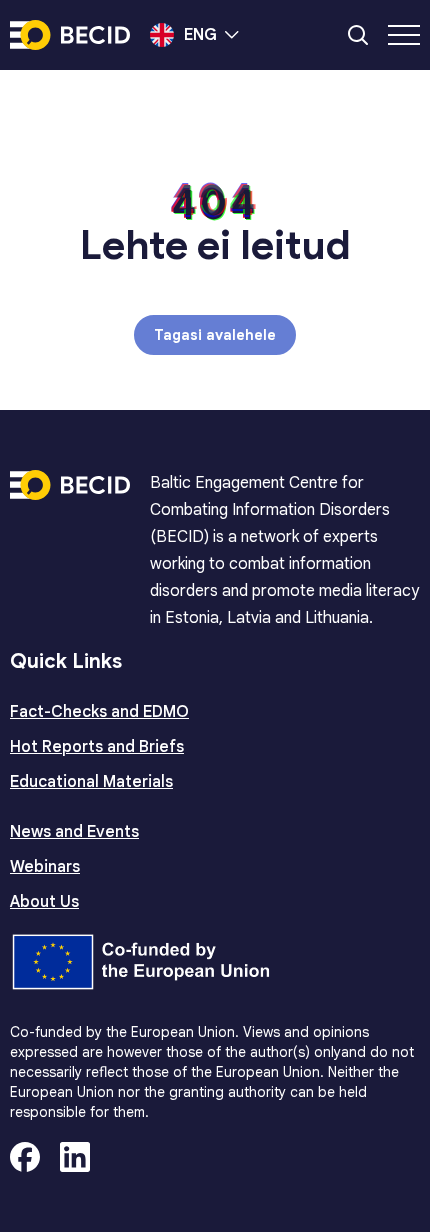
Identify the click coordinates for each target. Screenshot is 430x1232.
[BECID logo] (70, 35)
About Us (44, 902)
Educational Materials (91, 782)
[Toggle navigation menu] (404, 35)
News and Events (74, 832)
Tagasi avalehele (215, 335)
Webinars (45, 867)
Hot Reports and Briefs (97, 747)
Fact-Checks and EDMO (99, 712)
